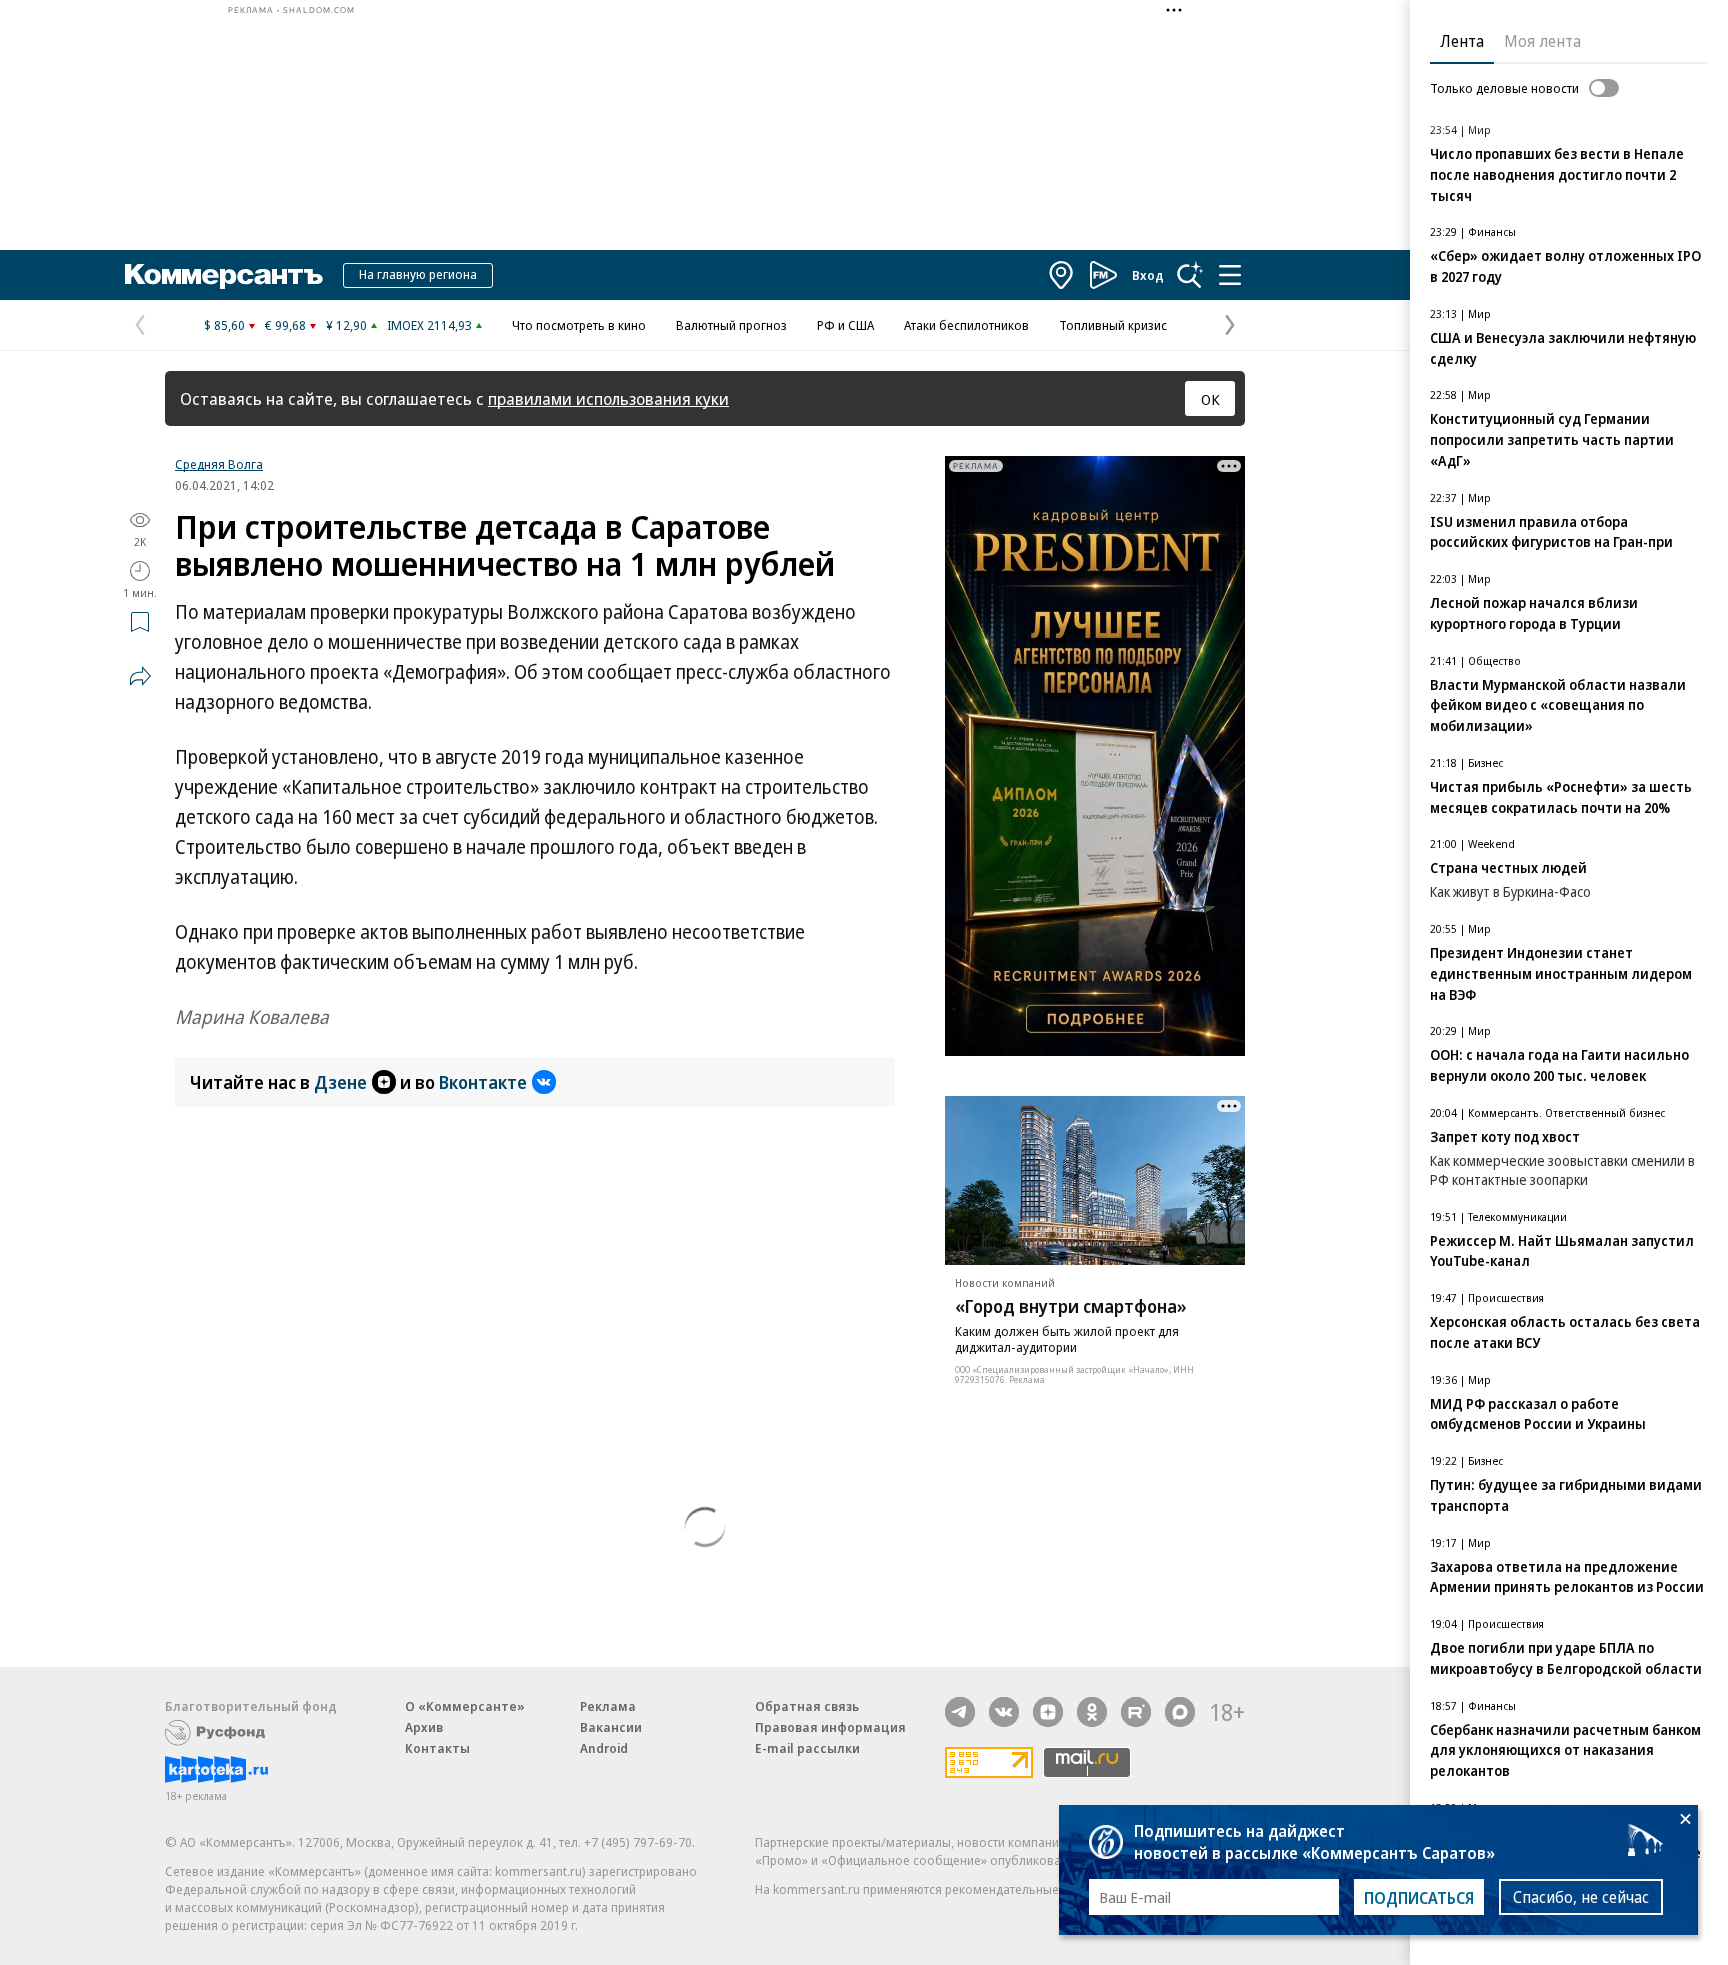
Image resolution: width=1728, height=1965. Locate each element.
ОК (1210, 399)
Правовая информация (830, 1727)
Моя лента (1542, 41)
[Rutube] (1136, 1712)
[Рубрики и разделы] (1230, 275)
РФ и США (845, 325)
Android (604, 1748)
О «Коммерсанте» (465, 1706)
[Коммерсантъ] (224, 275)
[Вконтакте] (1004, 1712)
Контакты (437, 1748)
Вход (1148, 275)
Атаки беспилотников (966, 325)
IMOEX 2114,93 (429, 325)
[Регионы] (1062, 275)
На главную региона (418, 274)
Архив (424, 1727)
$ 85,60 (224, 325)
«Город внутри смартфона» (1071, 1306)
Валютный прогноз (731, 325)
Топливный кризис (1113, 325)
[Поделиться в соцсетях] (140, 676)
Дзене (340, 1082)
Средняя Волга (219, 464)
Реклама (608, 1706)
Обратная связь (807, 1706)
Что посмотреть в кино (579, 325)
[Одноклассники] (1092, 1712)
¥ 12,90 (346, 325)
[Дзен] (1048, 1712)
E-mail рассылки (807, 1748)
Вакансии (611, 1727)
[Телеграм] (960, 1712)
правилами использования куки (608, 398)
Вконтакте (483, 1082)
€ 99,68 (285, 325)
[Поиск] (1190, 275)
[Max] (1180, 1712)
